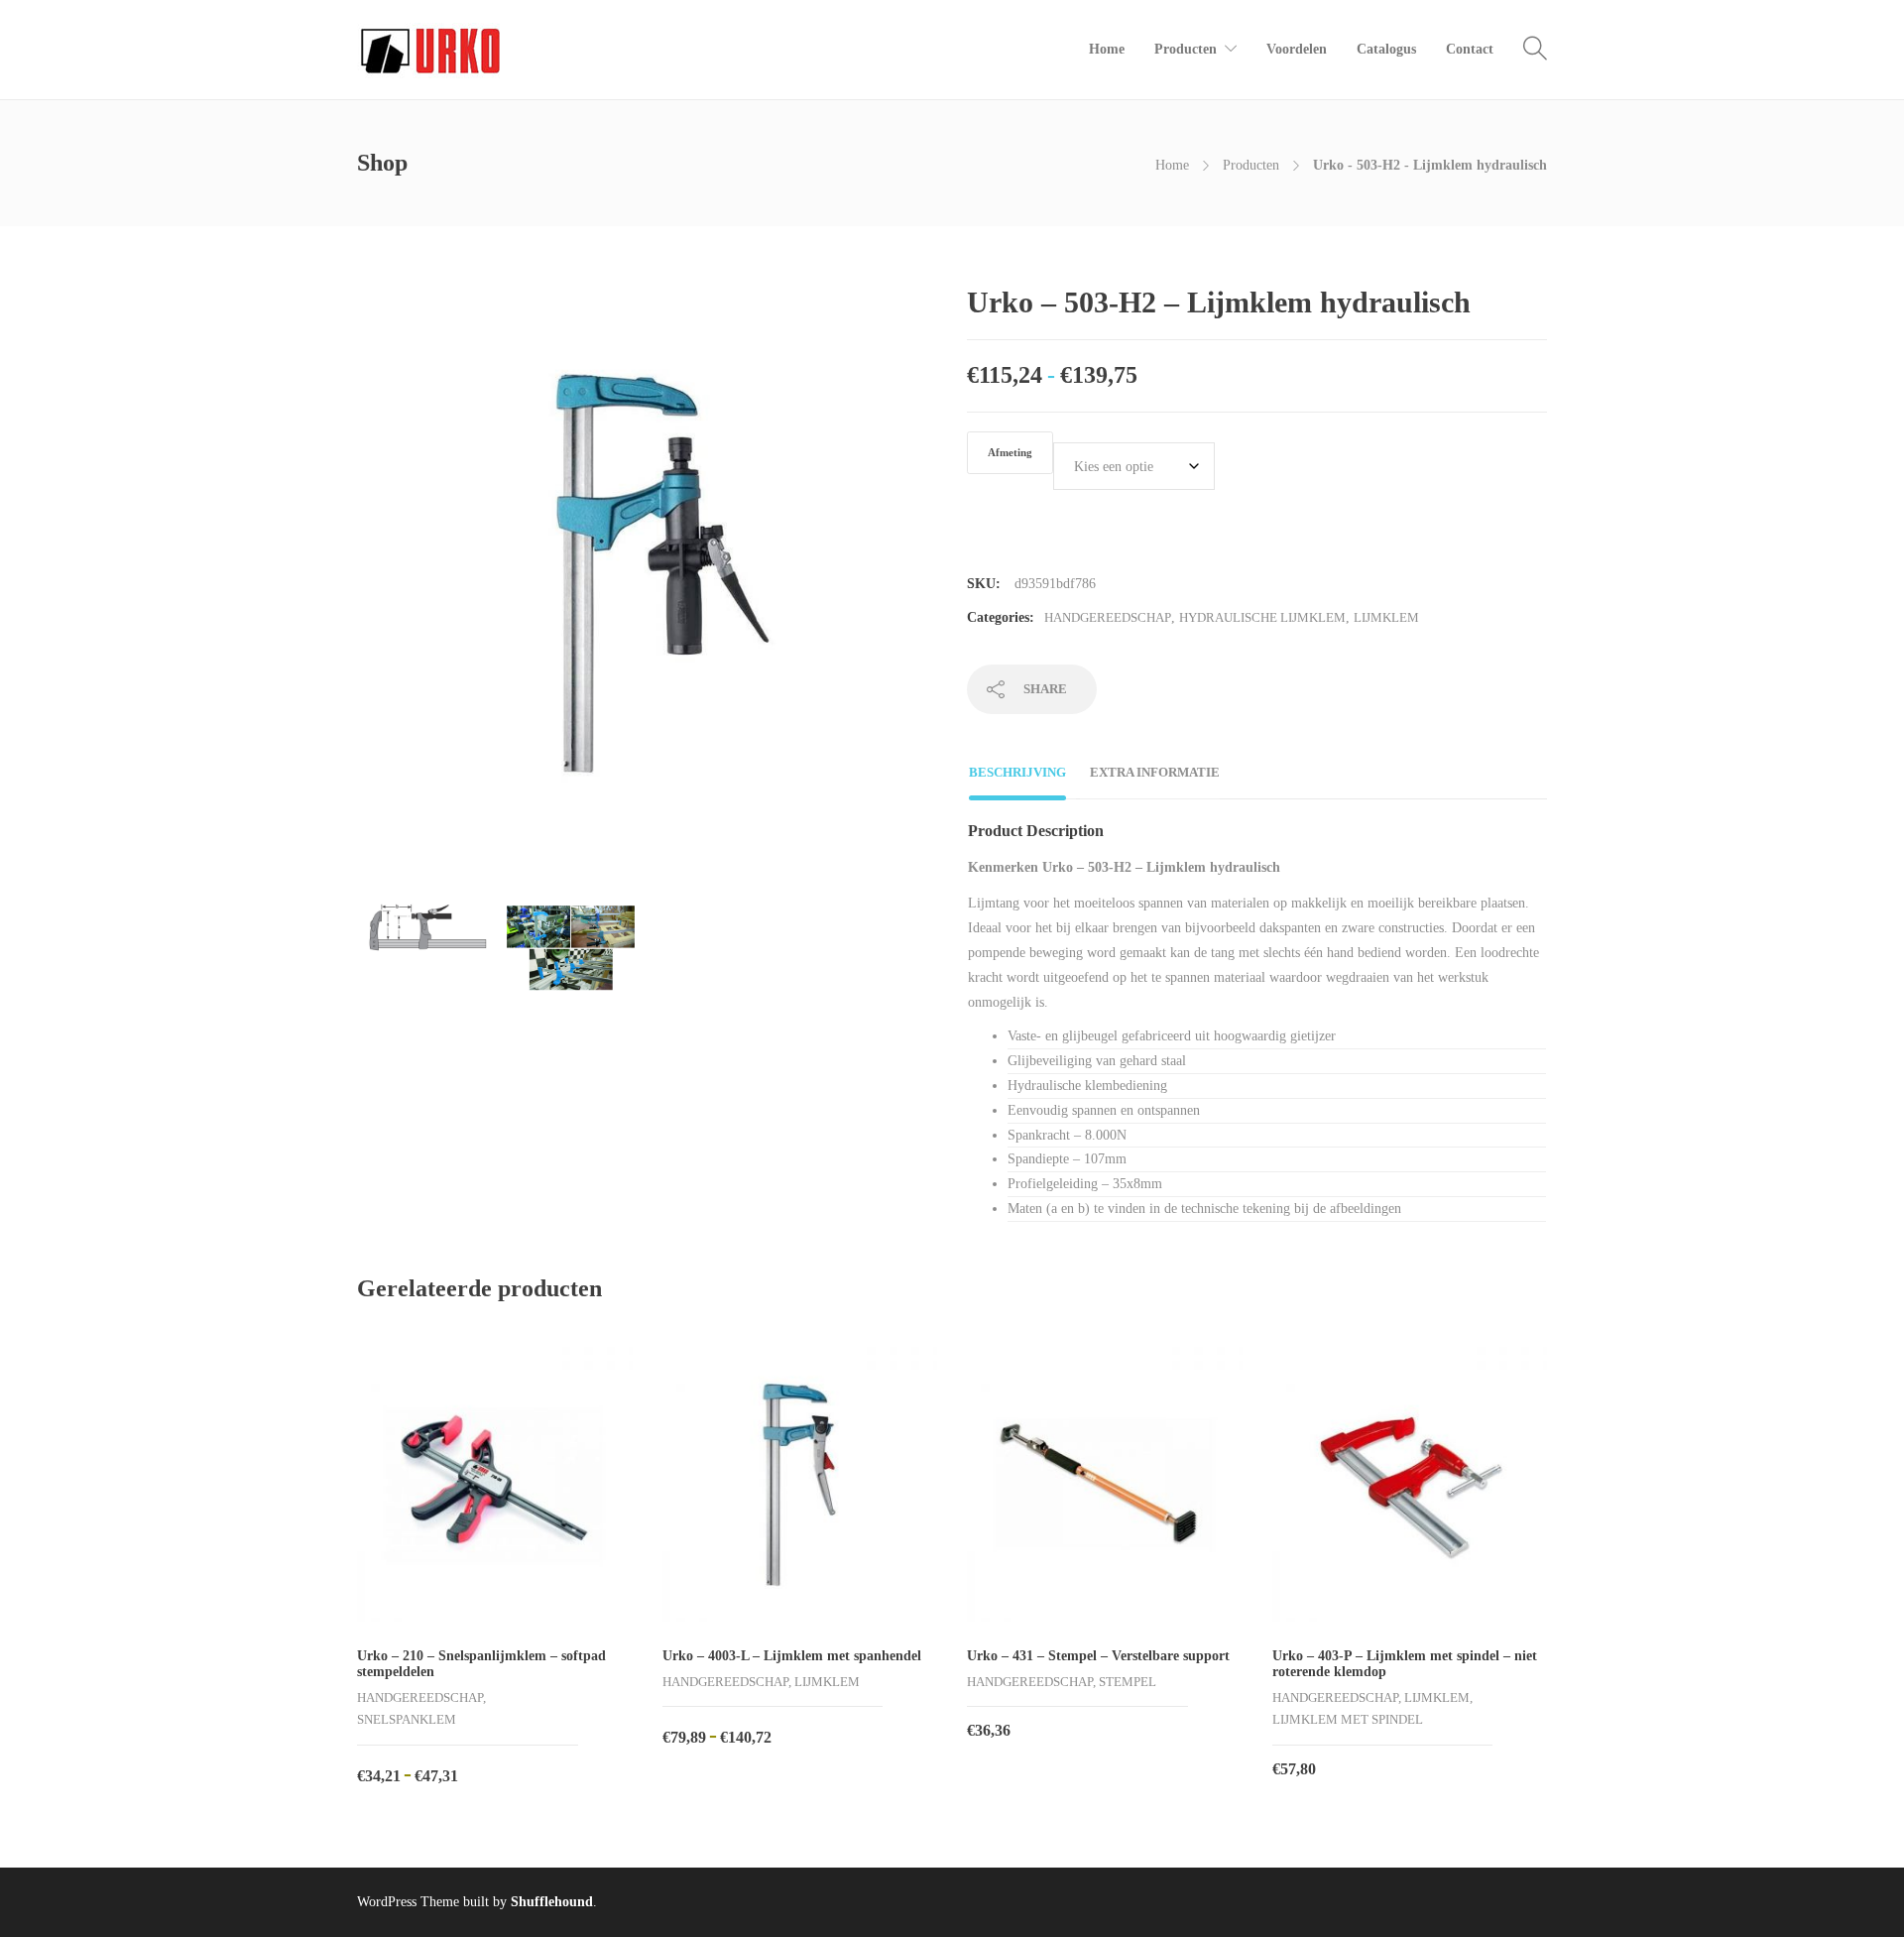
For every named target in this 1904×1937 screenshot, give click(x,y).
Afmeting (1010, 453)
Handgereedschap (1108, 617)
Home (1107, 49)
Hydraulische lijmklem (1262, 617)
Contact (1470, 49)
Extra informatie (1155, 772)
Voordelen (1297, 49)
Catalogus (1386, 49)
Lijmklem (1386, 617)
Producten (1186, 49)
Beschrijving (1017, 772)
